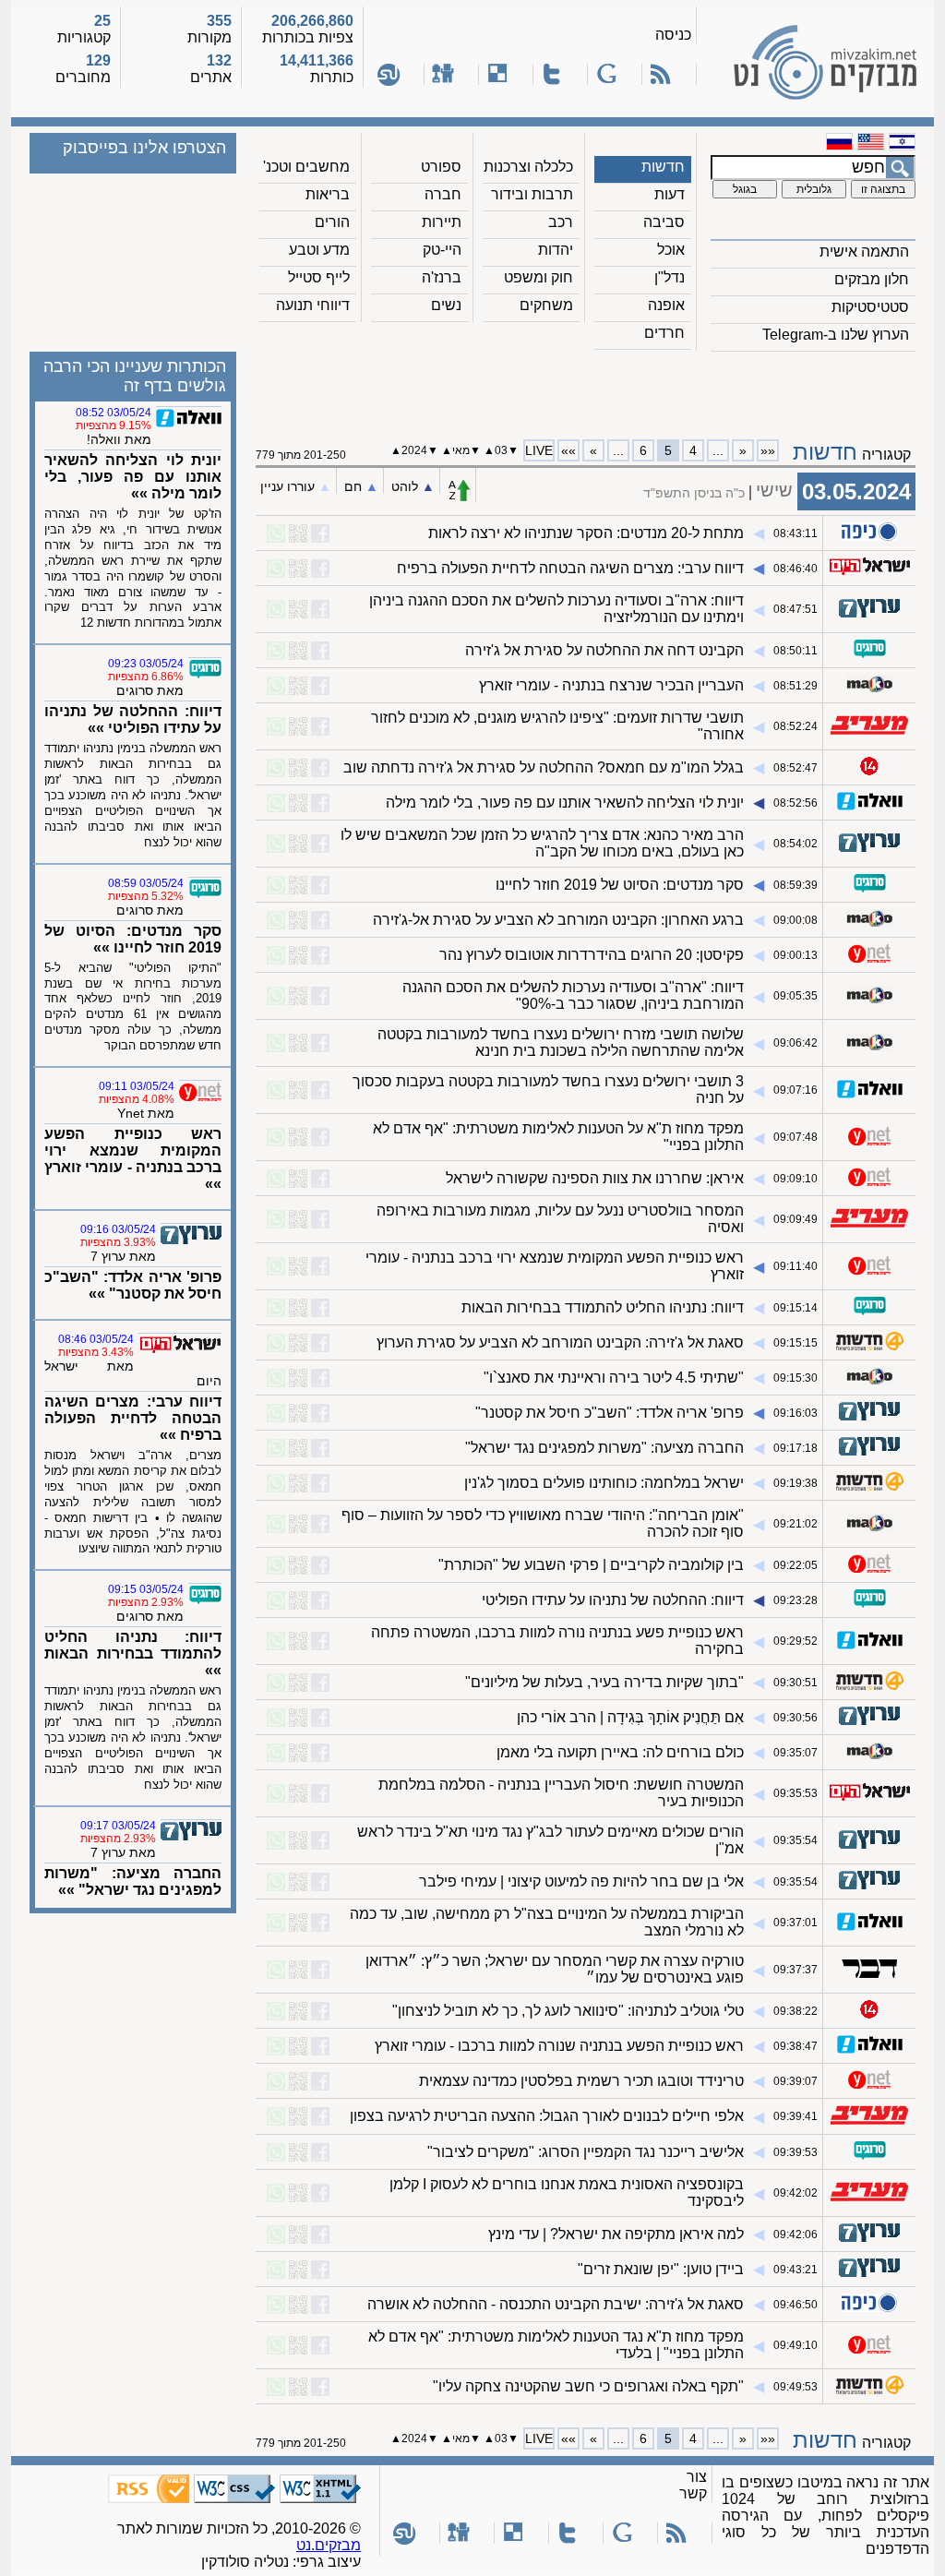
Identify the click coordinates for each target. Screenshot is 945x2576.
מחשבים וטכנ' (306, 167)
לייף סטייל (319, 277)
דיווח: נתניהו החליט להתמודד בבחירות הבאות (603, 1307)
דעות (670, 194)
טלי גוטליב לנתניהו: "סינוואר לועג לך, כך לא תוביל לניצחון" (568, 2011)
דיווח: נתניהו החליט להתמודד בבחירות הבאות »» (133, 1653)
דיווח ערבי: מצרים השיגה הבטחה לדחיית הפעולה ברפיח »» (133, 1418)
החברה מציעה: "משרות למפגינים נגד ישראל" (604, 1448)
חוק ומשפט (538, 277)
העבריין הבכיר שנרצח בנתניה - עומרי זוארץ (611, 685)
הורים (332, 222)
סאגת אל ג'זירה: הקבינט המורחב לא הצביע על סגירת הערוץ (560, 1342)
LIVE (539, 450)
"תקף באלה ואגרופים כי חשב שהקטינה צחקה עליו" (588, 2386)
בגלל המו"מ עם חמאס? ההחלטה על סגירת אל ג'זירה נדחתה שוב (544, 767)
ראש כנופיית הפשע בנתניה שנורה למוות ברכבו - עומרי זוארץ (559, 2046)
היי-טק (442, 250)
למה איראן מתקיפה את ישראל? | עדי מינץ (616, 2234)
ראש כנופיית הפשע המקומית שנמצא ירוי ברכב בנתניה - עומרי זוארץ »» (133, 1159)
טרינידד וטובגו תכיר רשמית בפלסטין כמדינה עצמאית (581, 2081)
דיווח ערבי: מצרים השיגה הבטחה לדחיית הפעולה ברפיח (570, 568)
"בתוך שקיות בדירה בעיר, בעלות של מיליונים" (604, 1682)
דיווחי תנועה (313, 305)
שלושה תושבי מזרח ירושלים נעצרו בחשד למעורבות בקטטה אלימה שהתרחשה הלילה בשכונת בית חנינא (561, 1042)
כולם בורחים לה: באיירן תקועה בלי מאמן (620, 1752)
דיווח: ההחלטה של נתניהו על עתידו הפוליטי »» (133, 719)
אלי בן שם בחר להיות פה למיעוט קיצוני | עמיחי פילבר (581, 1881)
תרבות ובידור (532, 194)
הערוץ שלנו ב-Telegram (836, 335)
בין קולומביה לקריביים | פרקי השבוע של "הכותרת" (591, 1565)
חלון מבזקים (872, 279)
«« (768, 450)
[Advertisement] (586, 389)
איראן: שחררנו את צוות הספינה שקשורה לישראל (595, 1178)
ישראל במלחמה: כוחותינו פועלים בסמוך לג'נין (604, 1483)
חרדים (664, 333)
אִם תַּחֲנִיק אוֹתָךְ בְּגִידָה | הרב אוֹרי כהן (630, 1717)
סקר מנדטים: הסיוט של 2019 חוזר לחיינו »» (133, 939)
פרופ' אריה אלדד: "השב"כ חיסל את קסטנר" (610, 1413)
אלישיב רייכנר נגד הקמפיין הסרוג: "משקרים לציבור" (586, 2152)
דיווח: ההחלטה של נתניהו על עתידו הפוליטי (613, 1600)
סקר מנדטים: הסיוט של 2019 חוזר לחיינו (620, 885)
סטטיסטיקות (870, 307)
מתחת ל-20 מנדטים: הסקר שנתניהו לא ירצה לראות (586, 533)
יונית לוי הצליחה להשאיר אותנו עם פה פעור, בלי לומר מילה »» (133, 477)
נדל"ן (670, 277)
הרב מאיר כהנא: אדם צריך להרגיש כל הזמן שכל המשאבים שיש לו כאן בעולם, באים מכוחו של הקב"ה (542, 843)
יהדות (556, 250)
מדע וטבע (319, 250)
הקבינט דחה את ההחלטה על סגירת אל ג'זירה (604, 650)
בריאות (328, 194)
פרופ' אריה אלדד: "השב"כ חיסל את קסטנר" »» (133, 1285)
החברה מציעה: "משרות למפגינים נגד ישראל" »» (133, 1881)
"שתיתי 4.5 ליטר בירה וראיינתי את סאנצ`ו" (614, 1378)
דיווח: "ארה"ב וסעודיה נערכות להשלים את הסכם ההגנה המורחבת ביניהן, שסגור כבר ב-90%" (573, 995)
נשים (446, 305)
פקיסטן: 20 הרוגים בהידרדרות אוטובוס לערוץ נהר (592, 955)
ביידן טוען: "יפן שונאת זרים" (661, 2269)
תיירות (442, 222)
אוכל (671, 250)
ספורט (441, 167)
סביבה (664, 222)
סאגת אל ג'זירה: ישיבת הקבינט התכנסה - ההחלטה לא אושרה (556, 2304)
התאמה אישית (864, 252)
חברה (443, 194)
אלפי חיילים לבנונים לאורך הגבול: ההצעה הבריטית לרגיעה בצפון (547, 2116)
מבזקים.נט (329, 2545)
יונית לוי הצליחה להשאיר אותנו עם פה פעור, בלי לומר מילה (565, 803)
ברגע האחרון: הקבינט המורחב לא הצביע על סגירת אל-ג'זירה (558, 920)
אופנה (666, 305)
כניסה (673, 35)
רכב (561, 222)
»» (568, 450)
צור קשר (693, 2485)
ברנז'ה (442, 277)
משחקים (546, 305)
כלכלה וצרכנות (528, 167)
